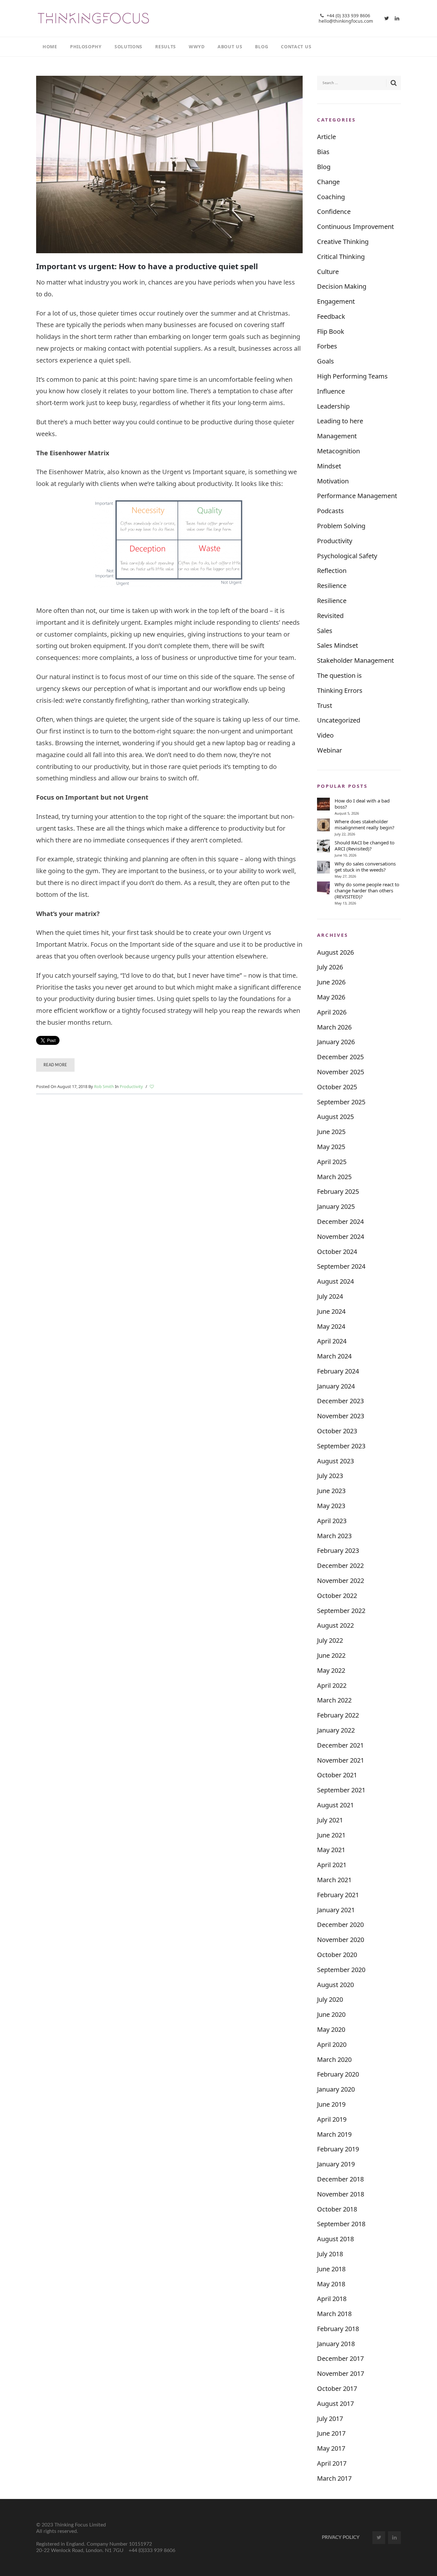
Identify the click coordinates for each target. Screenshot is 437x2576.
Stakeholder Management (355, 660)
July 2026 (330, 967)
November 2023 (341, 1416)
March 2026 (334, 1027)
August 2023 (335, 1461)
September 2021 (341, 1790)
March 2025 (334, 1177)
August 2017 (335, 2404)
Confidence (334, 211)
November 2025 (341, 1072)
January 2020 (336, 2089)
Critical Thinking (341, 257)
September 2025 (341, 1102)
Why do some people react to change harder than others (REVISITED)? (367, 891)
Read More (55, 1065)
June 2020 (331, 2014)
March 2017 (334, 2478)
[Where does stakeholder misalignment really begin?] (323, 825)
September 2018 (341, 2224)
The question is (339, 675)
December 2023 (340, 1401)
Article (326, 137)
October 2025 (337, 1087)
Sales (325, 631)
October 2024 (337, 1252)
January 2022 (336, 1730)
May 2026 (331, 997)
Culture (328, 272)
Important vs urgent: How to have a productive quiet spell (147, 266)
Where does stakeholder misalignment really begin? (365, 825)
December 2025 (340, 1057)
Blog (324, 167)
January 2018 (336, 2344)
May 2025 (331, 1147)
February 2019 (338, 2149)
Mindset (329, 466)
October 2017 (337, 2388)
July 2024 (330, 1296)
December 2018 (340, 2179)
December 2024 (340, 1221)
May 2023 (331, 1506)
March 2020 (334, 2059)
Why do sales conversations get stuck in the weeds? (365, 867)
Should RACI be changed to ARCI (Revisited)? (365, 846)
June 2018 (331, 2269)
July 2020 (330, 1999)
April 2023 (332, 1521)
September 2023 (341, 1446)
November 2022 (341, 1581)
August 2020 (335, 1985)
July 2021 (330, 1820)
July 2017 (330, 2419)
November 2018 (341, 2194)
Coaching (331, 197)
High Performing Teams (352, 376)
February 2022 (338, 1715)
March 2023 (334, 1536)
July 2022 (330, 1640)
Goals (326, 361)
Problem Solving (341, 526)
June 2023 (331, 1491)
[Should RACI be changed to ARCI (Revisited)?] (323, 846)
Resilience (332, 586)
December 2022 (340, 1566)
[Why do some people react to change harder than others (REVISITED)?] (323, 888)
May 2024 (331, 1326)
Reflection (332, 571)
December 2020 (340, 1925)
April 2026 (332, 1012)
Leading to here (340, 421)
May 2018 (331, 2284)
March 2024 (334, 1356)
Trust (325, 705)
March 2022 (334, 1700)
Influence (331, 391)
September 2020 (341, 1970)
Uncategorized (339, 720)
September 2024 (341, 1266)
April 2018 (332, 2299)
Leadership (333, 406)
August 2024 (335, 1281)
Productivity (131, 1086)
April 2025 (332, 1162)
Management (337, 436)
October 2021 (337, 1775)
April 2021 (332, 1865)
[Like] (152, 1087)
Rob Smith (104, 1086)
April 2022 (332, 1685)
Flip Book (331, 331)
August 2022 (335, 1625)
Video (325, 735)
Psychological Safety (347, 556)
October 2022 (337, 1596)
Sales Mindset (338, 645)
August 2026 (335, 952)
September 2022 (341, 1611)
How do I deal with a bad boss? (362, 804)
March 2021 (334, 1880)
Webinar (330, 750)
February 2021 (338, 1895)
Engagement (336, 301)
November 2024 (341, 1237)
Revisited (330, 616)
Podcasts (330, 511)
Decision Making (342, 286)
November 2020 (341, 1940)
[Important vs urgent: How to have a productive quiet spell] (169, 164)
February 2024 (338, 1371)
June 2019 (331, 2104)
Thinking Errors (340, 690)
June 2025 (331, 1132)
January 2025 (336, 1206)
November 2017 (341, 2373)
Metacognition (338, 451)
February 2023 (338, 1550)
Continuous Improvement (355, 227)
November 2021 (341, 1760)
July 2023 (330, 1476)
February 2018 (338, 2329)
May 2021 (331, 1850)
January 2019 (336, 2164)
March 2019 (334, 2134)
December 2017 (340, 2358)
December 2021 (340, 1745)
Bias (323, 152)
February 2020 (338, 2074)
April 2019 (332, 2119)
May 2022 (331, 1670)
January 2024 (336, 1386)
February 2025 (338, 1191)
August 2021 (335, 1805)
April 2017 (332, 2463)
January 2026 (336, 1042)
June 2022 (331, 1655)
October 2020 (337, 1955)
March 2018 (334, 2314)
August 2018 (335, 2239)
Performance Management (357, 496)
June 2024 (331, 1311)
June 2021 (331, 1835)
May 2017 (331, 2448)
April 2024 (332, 1341)
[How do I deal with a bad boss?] (323, 804)
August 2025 (335, 1117)
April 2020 (332, 2044)
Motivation (333, 481)
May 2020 (331, 2029)
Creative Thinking (343, 242)
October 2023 (337, 1431)
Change (328, 182)
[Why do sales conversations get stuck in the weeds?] (323, 867)
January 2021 (336, 1910)
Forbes (327, 346)
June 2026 (331, 982)
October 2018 (337, 2209)
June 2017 (331, 2433)
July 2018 (330, 2254)
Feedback (331, 316)
